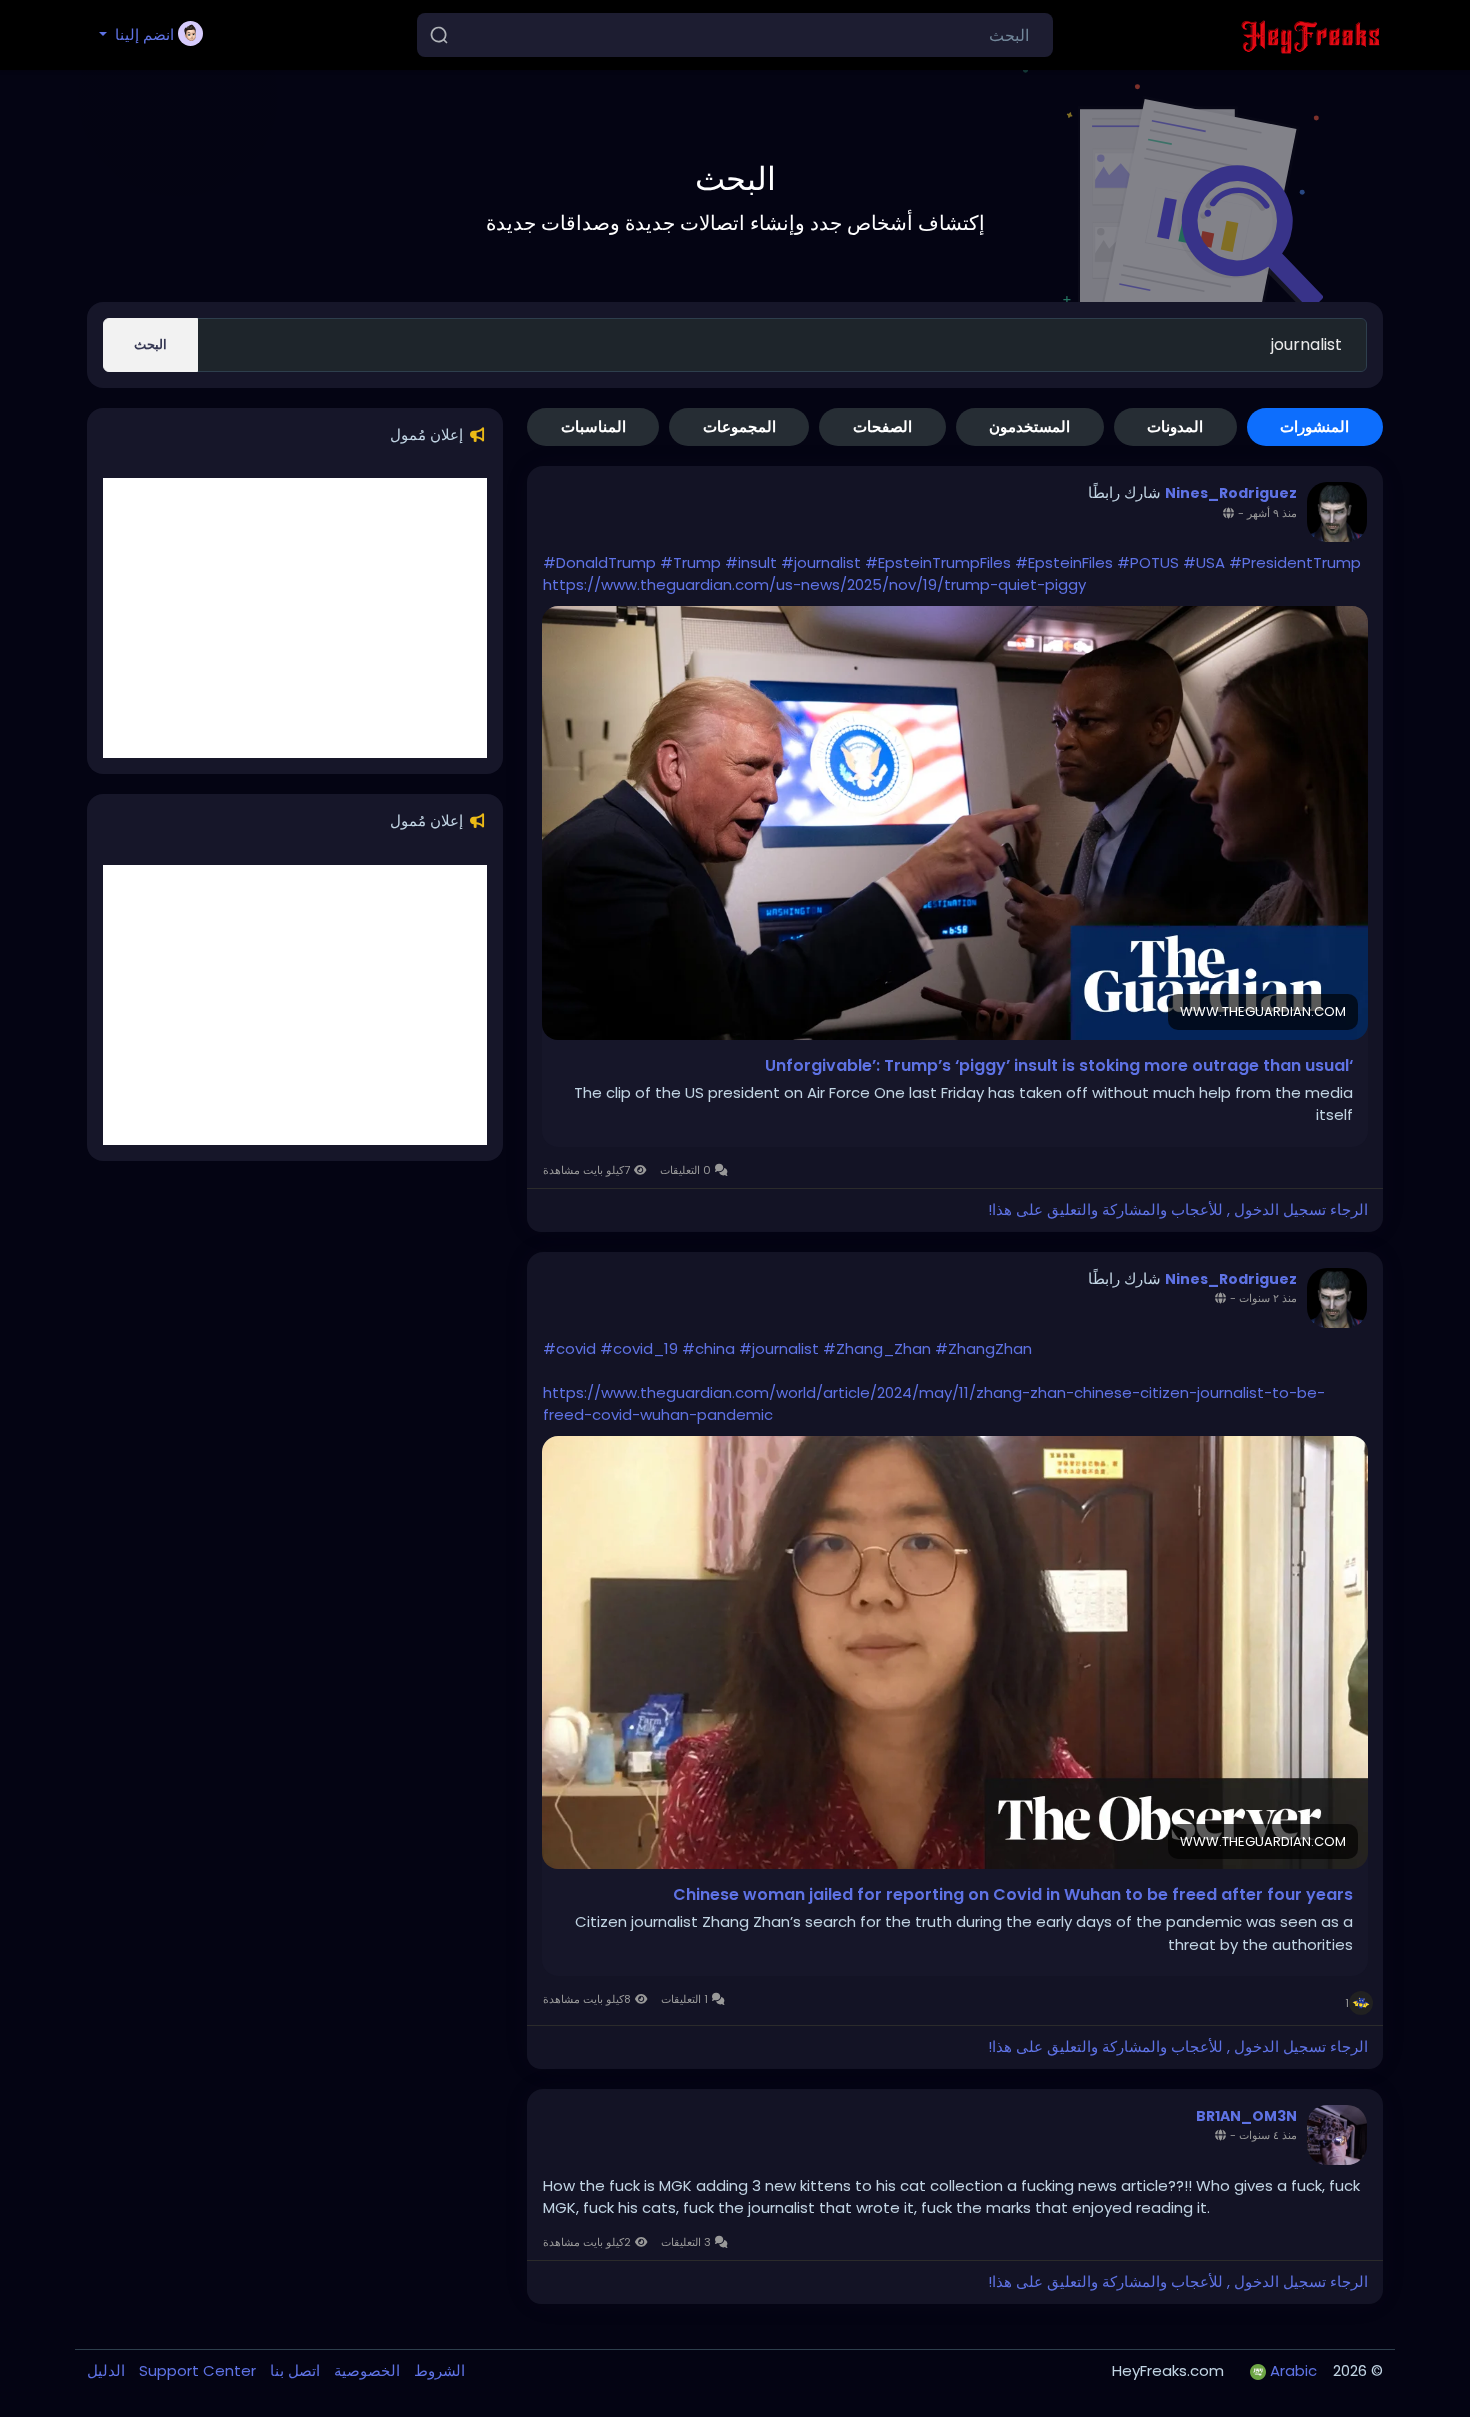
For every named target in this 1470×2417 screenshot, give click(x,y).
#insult (751, 562)
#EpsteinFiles (1064, 562)
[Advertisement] (295, 618)
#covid (569, 1348)
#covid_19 (639, 1348)
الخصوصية (365, 2370)
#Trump (690, 562)
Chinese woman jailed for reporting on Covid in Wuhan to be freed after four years (1013, 1895)
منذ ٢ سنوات (1268, 1298)
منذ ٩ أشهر (1272, 513)
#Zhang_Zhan (877, 1348)
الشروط (437, 2370)
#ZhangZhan (983, 1348)
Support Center (195, 2370)
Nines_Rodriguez (1231, 493)
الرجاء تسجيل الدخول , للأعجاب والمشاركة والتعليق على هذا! (1178, 1209)
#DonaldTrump (599, 562)
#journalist (821, 562)
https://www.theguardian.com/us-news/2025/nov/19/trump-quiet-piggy (814, 584)
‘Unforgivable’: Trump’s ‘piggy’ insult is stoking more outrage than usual (1059, 1066)
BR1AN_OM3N (1246, 2116)
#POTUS (1148, 562)
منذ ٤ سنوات (1268, 2135)
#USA (1204, 562)
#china (708, 1348)
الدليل (106, 2370)
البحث (150, 344)
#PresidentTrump (1295, 562)
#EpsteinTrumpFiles (938, 562)
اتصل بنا (293, 2370)
